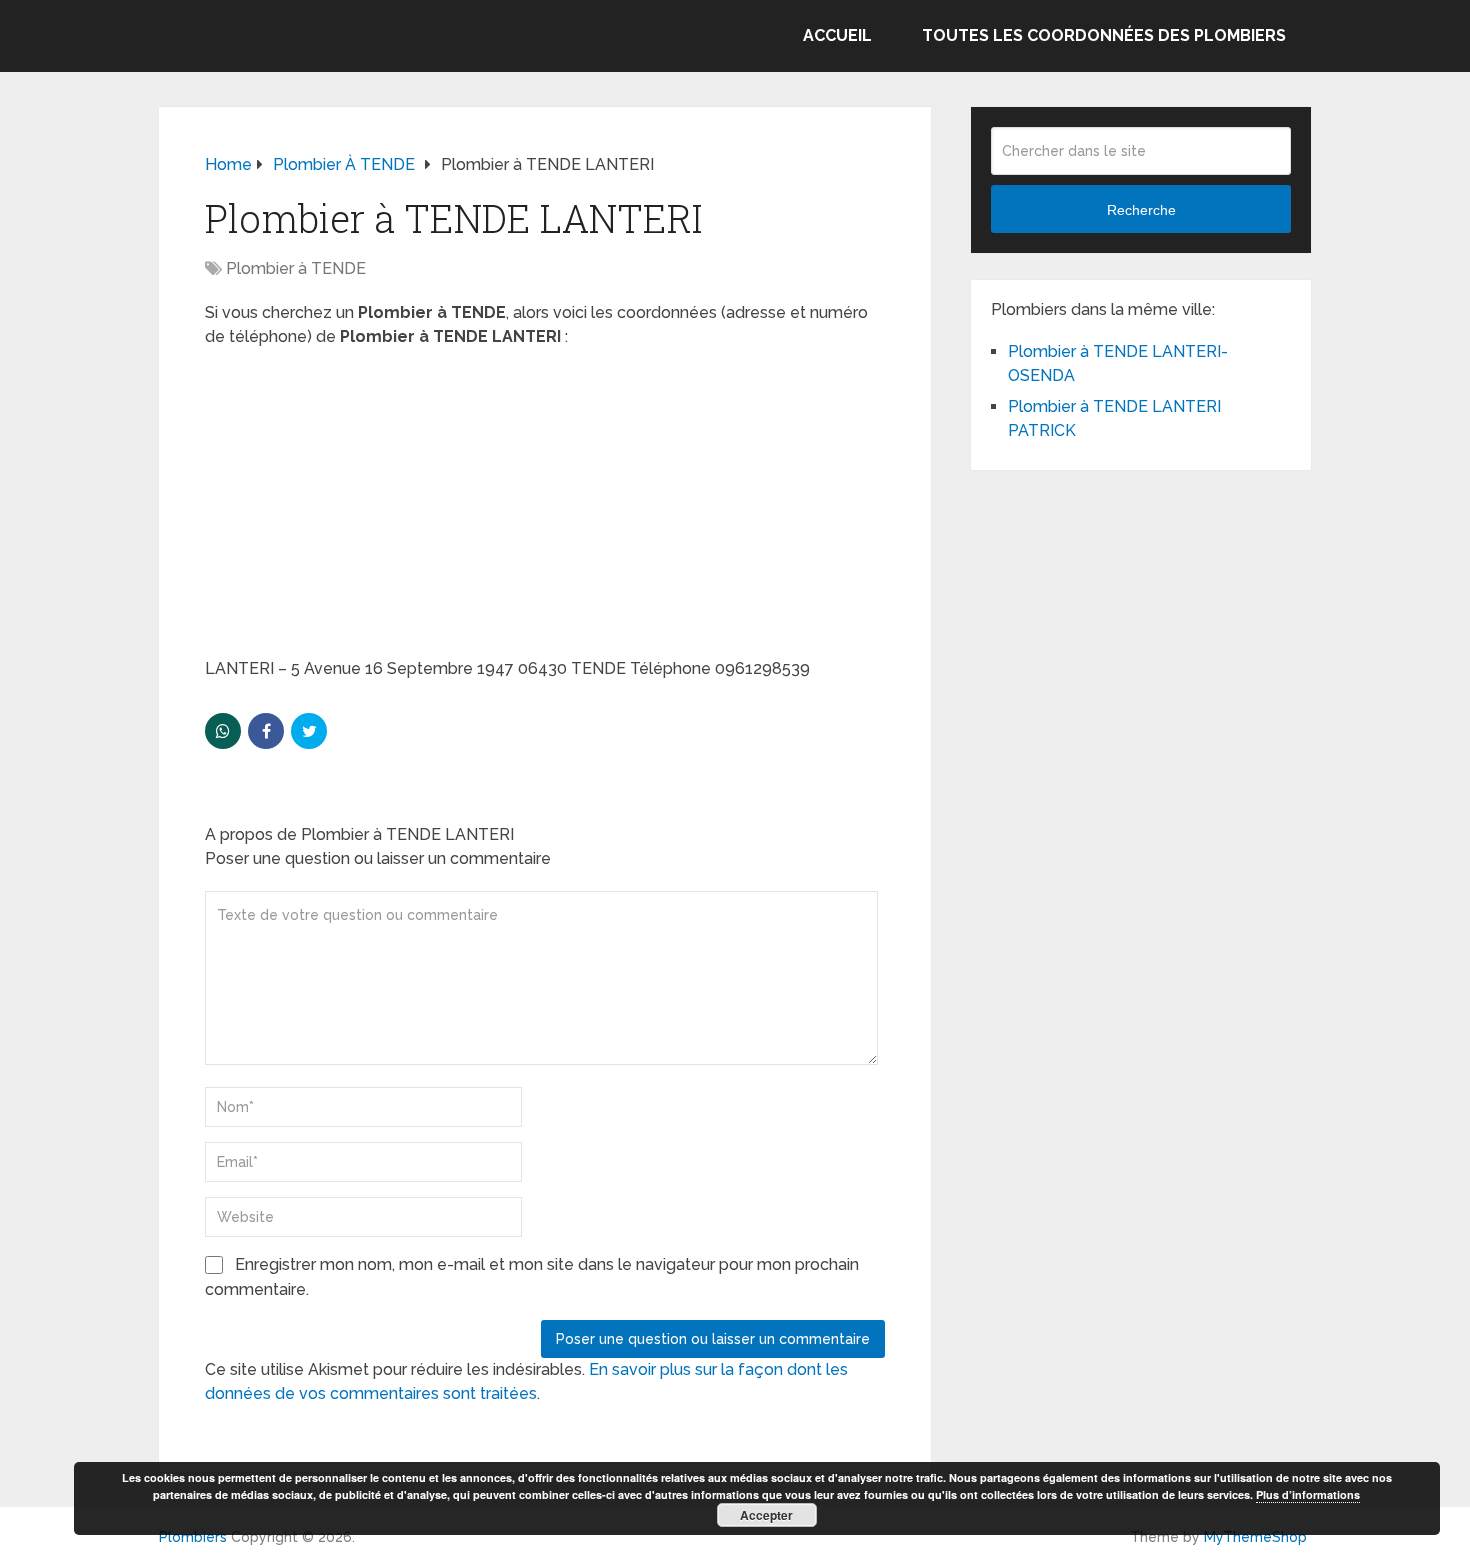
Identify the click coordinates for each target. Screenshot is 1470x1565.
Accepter (766, 1515)
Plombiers (193, 1537)
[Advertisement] (545, 509)
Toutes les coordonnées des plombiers (1104, 35)
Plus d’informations (1308, 1494)
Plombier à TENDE (296, 268)
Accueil (837, 35)
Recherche (1141, 210)
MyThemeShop (1255, 1537)
